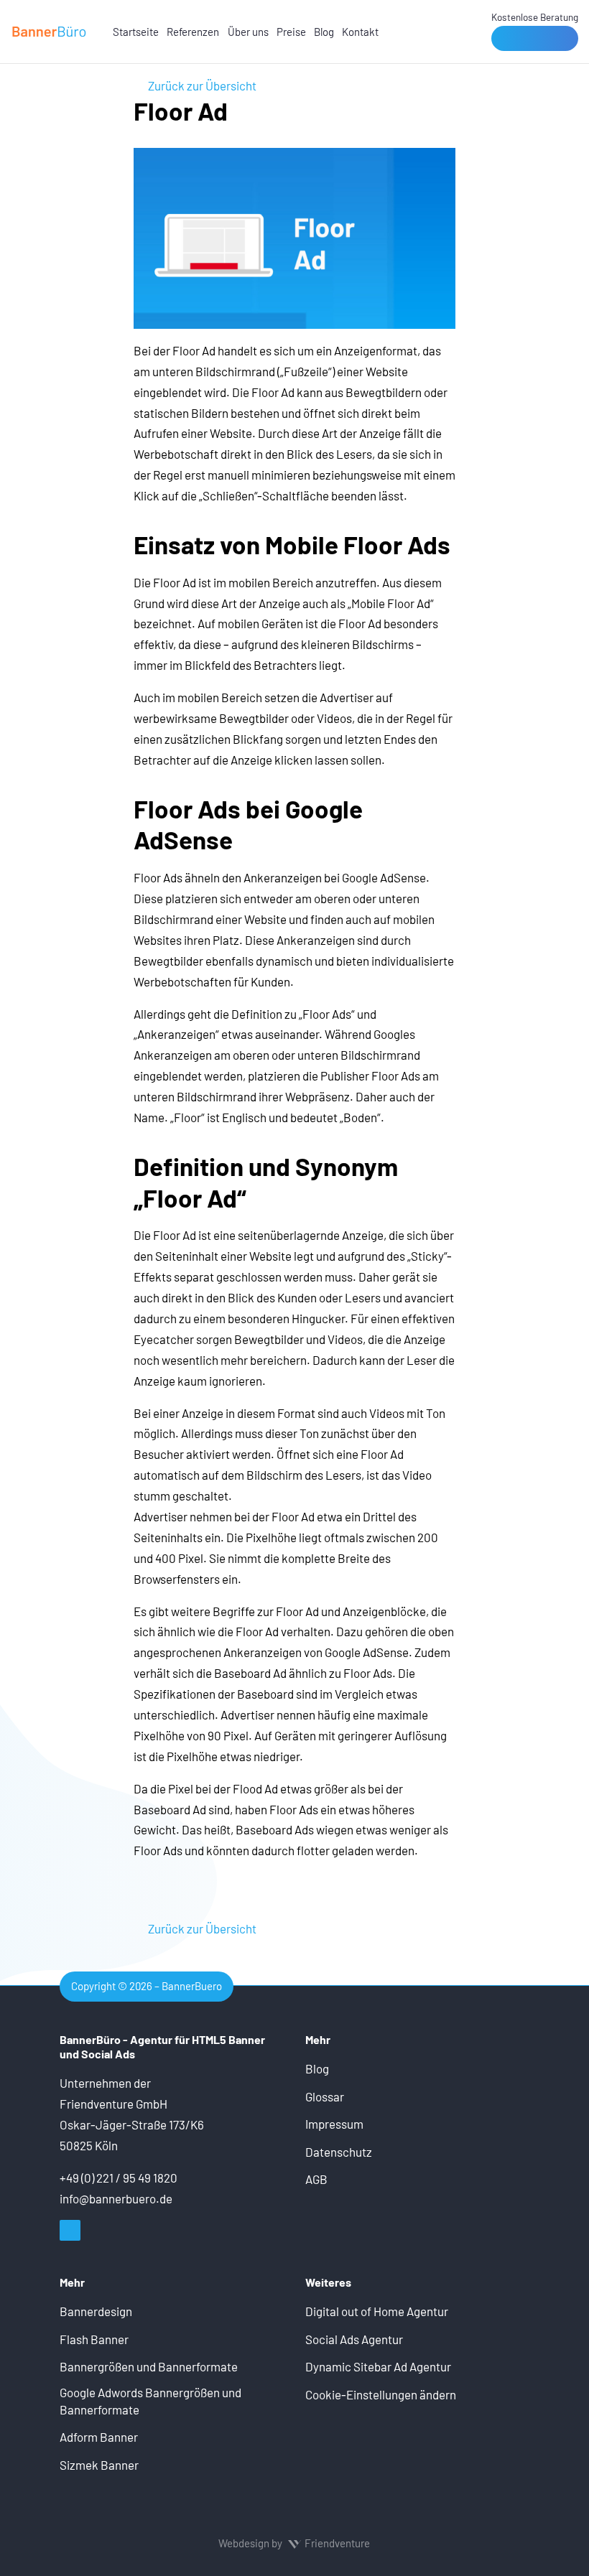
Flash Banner (94, 2339)
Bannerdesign (96, 2311)
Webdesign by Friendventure (294, 2543)
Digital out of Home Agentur (377, 2311)
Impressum (334, 2124)
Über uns (248, 32)
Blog (324, 32)
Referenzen (193, 32)
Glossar (325, 2096)
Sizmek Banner (99, 2465)
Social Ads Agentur (354, 2339)
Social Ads (108, 2054)
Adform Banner (99, 2437)
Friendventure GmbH (113, 2104)
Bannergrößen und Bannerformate (149, 2366)
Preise (291, 32)
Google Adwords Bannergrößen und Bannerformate (150, 2401)
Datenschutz (339, 2152)
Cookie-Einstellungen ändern (381, 2394)
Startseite (136, 32)
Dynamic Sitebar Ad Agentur (378, 2366)
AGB (316, 2179)
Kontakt (360, 32)
